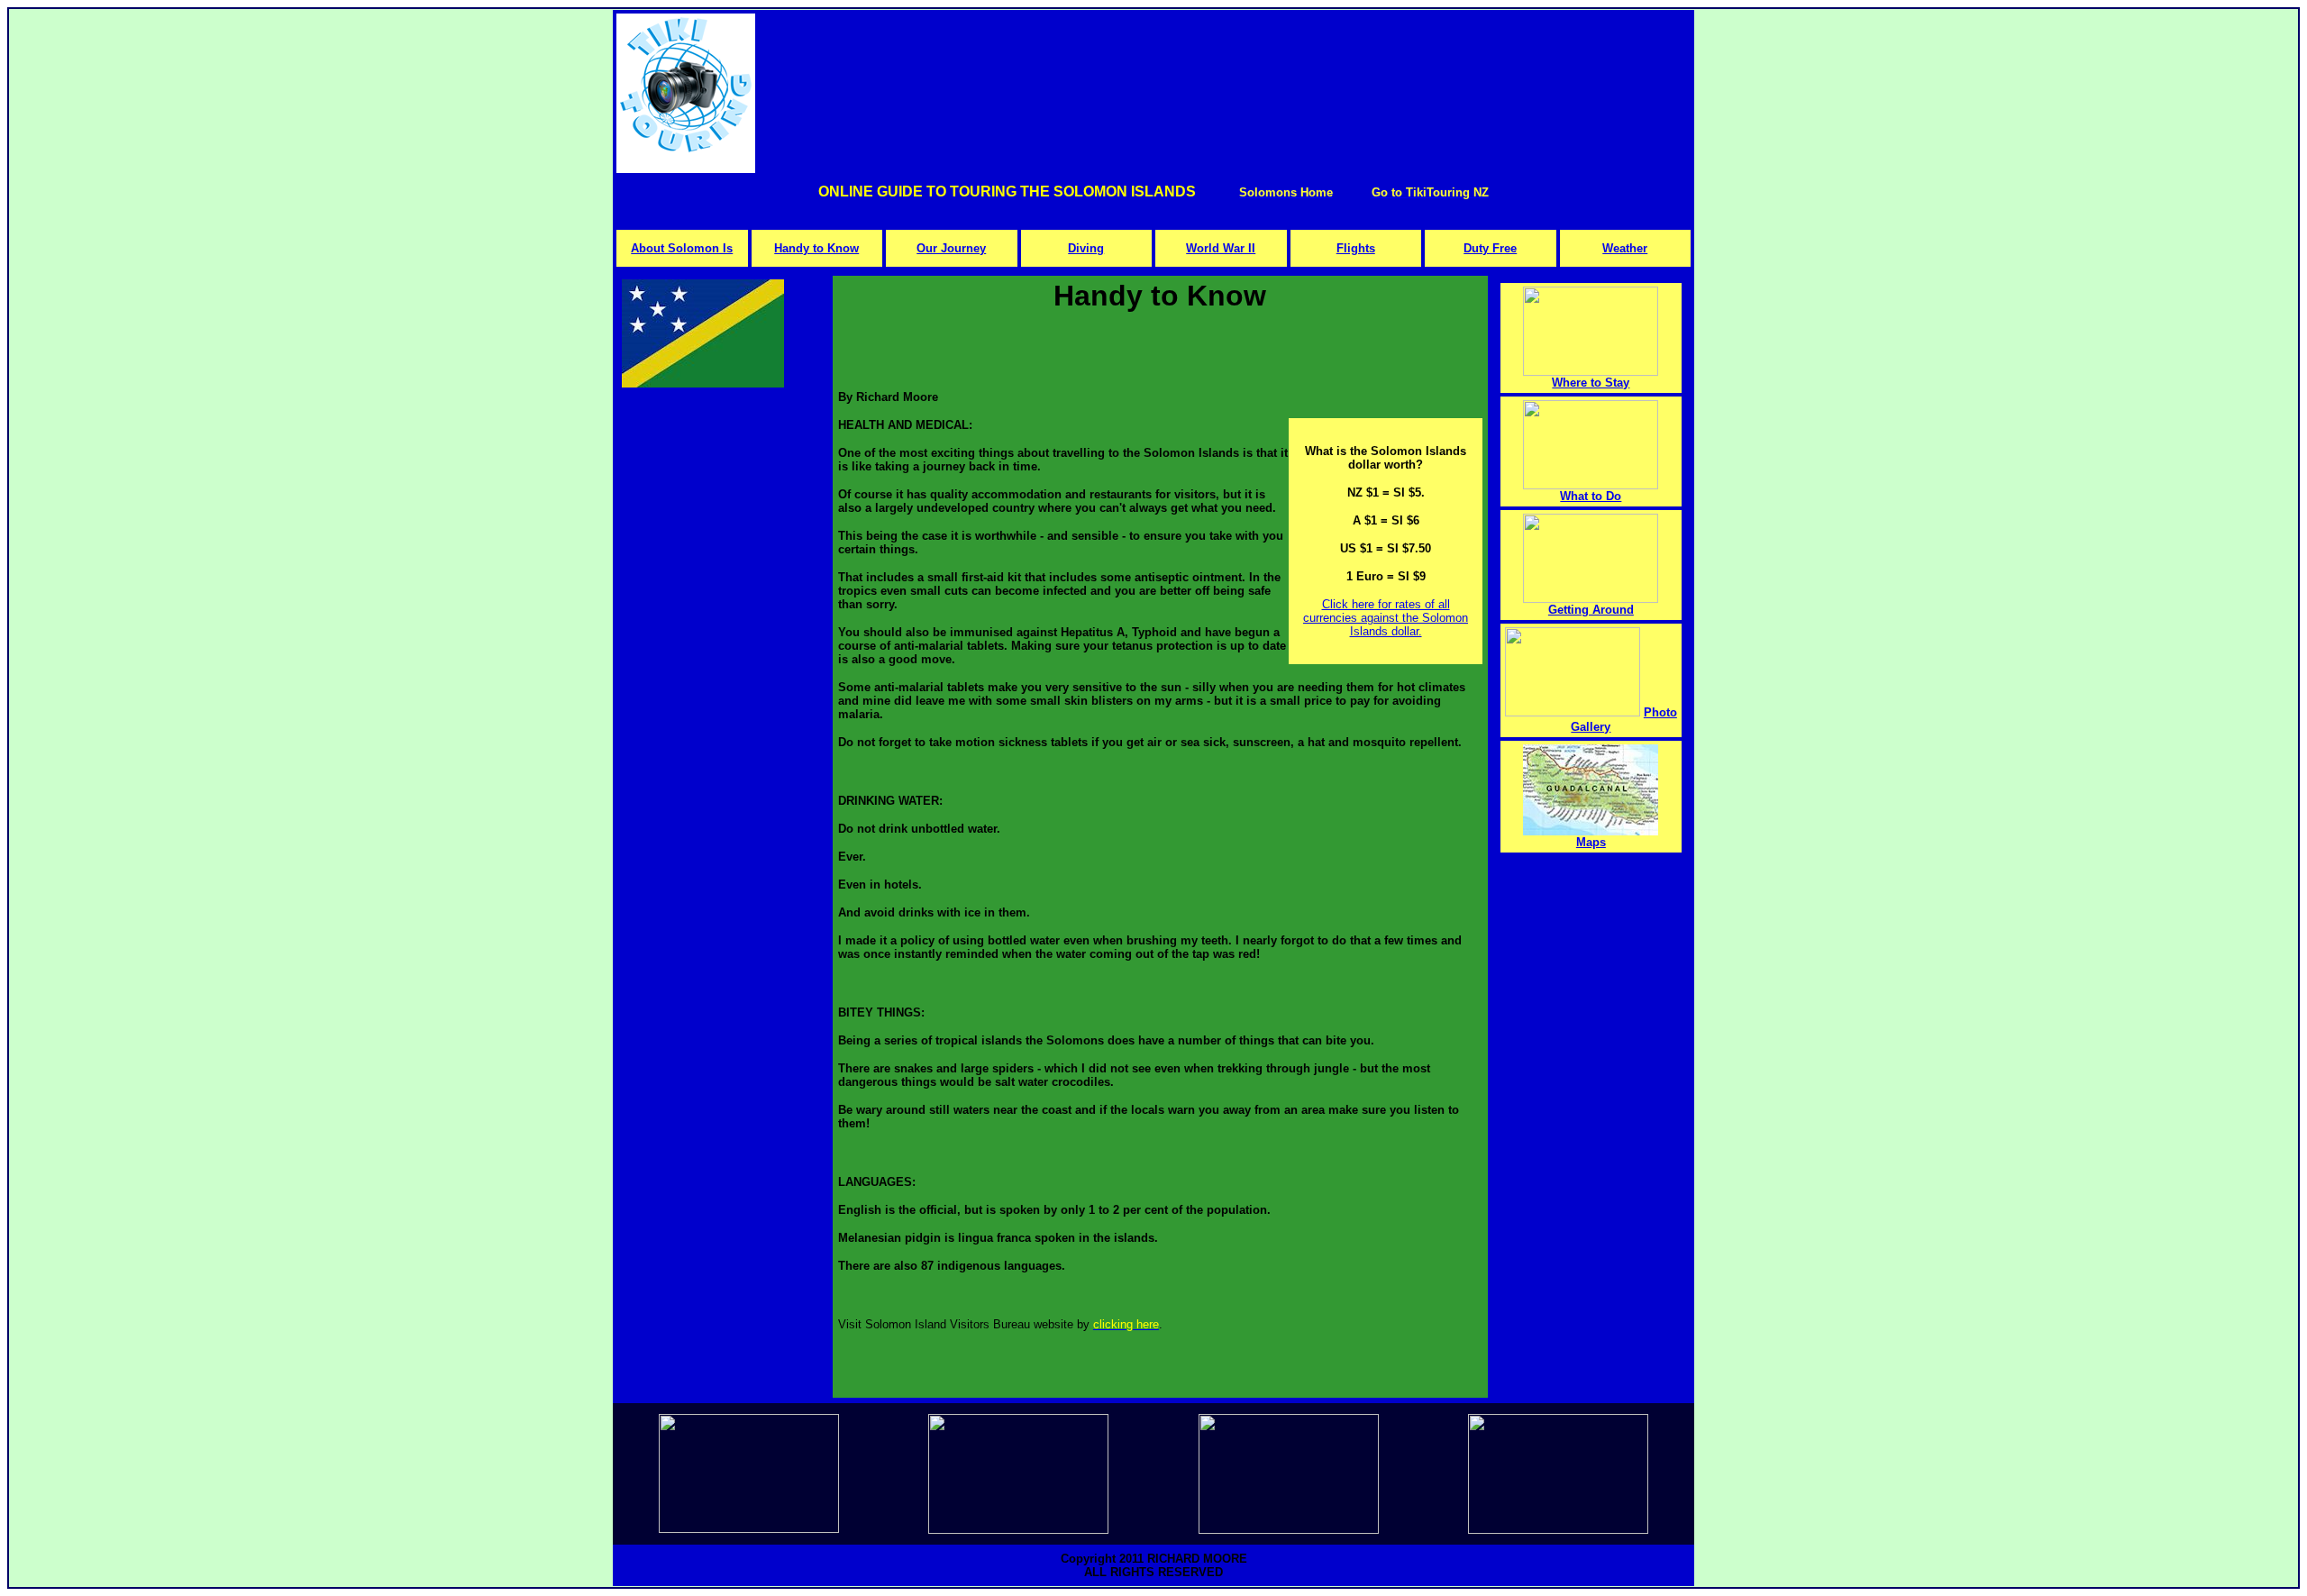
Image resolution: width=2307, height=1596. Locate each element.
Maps (1591, 842)
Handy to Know (816, 248)
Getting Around (1591, 610)
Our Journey (951, 248)
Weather (1625, 248)
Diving (1086, 248)
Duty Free (1490, 248)
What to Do (1591, 496)
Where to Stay (1591, 383)
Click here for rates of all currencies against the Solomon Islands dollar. (1386, 618)
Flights (1356, 248)
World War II (1221, 248)
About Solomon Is (682, 248)
